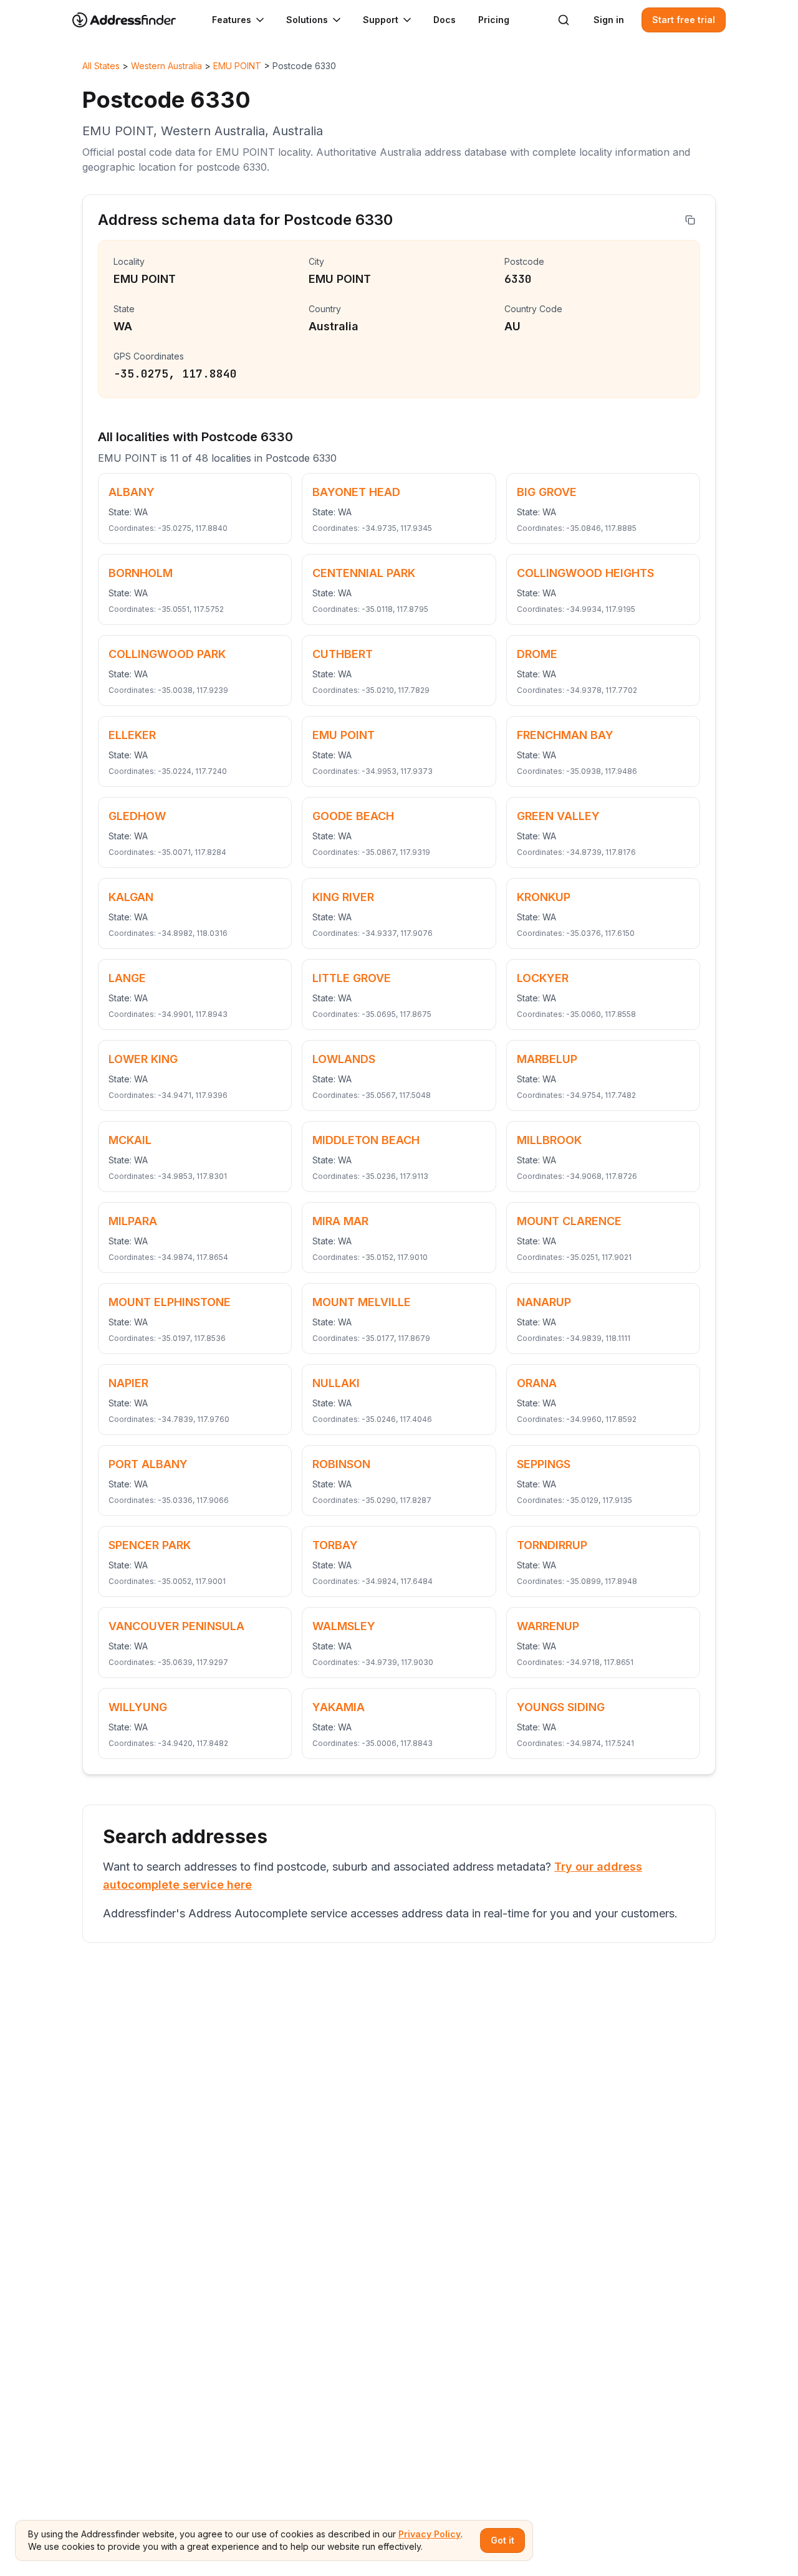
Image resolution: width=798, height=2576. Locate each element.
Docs (445, 20)
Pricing (494, 20)
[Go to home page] (132, 20)
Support (381, 20)
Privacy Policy (430, 2534)
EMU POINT (237, 66)
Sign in (609, 20)
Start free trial (684, 20)
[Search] (564, 20)
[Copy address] (690, 220)
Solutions (307, 20)
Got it (502, 2540)
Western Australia (166, 66)
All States (101, 66)
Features (232, 20)
